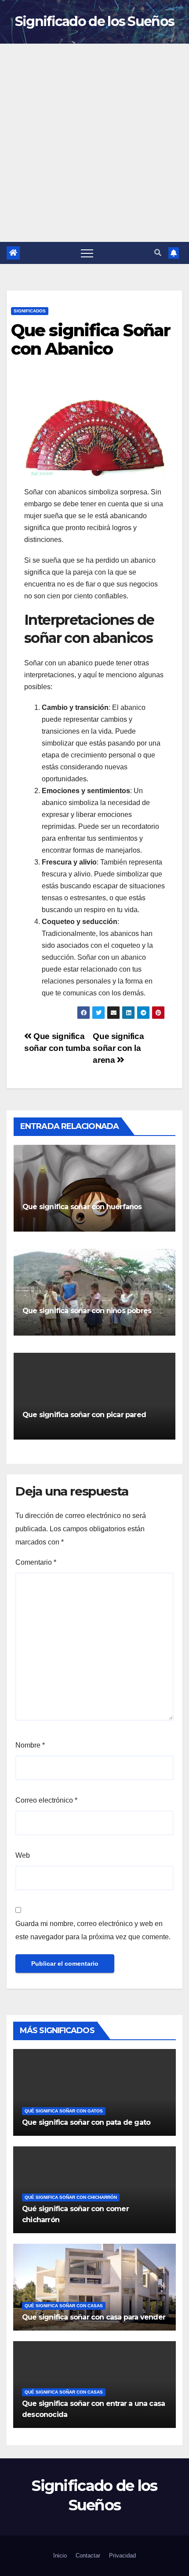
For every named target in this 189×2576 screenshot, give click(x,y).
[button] (158, 253)
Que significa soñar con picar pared (84, 1415)
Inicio (60, 2556)
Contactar (88, 2556)
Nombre (30, 1745)
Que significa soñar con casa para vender (94, 2317)
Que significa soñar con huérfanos (82, 1207)
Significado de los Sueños (95, 21)
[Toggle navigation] (87, 253)
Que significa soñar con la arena (118, 1048)
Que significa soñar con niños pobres (87, 1311)
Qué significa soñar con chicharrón (71, 2197)
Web (23, 1855)
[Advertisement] (94, 143)
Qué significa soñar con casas (64, 2306)
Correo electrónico (46, 1800)
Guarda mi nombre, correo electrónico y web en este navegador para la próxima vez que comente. (93, 1930)
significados (30, 311)
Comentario (36, 1562)
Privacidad (122, 2556)
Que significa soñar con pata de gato (86, 2122)
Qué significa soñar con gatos (64, 2111)
